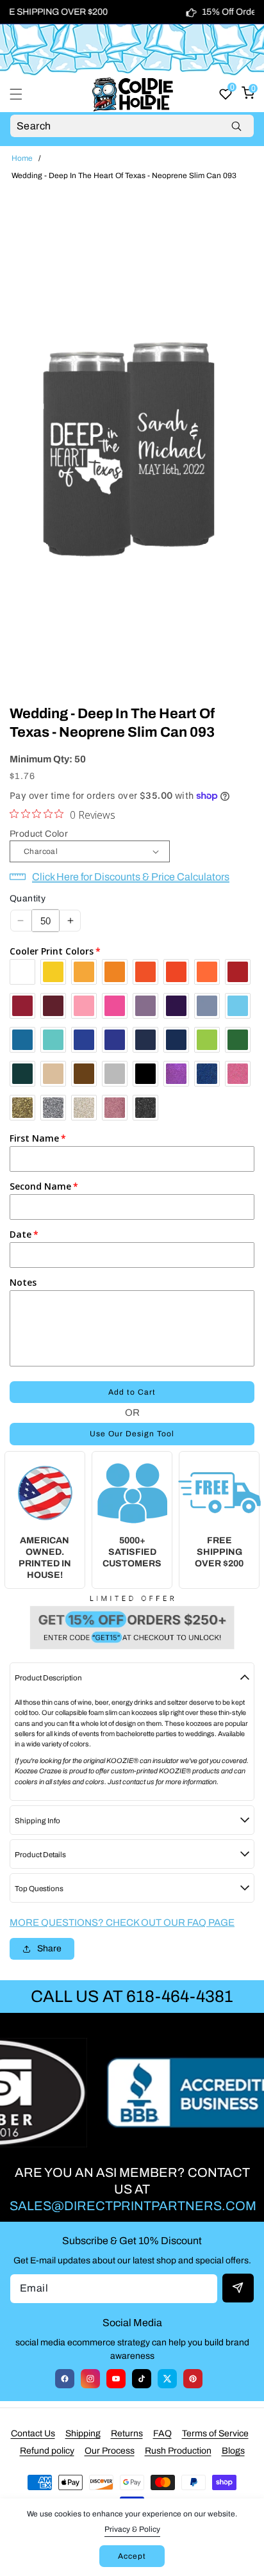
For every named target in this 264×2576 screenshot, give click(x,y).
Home (22, 158)
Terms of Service (215, 2433)
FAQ (162, 2433)
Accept (132, 2556)
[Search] (236, 126)
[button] (24, 94)
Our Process (110, 2451)
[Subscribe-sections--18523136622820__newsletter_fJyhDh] (238, 2288)
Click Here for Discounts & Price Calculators (131, 877)
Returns (127, 2433)
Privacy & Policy (132, 2529)
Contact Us (33, 2433)
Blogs (233, 2451)
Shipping (83, 2433)
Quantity (28, 898)
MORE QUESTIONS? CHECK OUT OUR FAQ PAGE (122, 1923)
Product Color (39, 834)
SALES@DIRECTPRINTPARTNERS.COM (133, 2206)
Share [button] (49, 1948)
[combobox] (132, 126)
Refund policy (47, 2451)
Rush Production (178, 2451)
